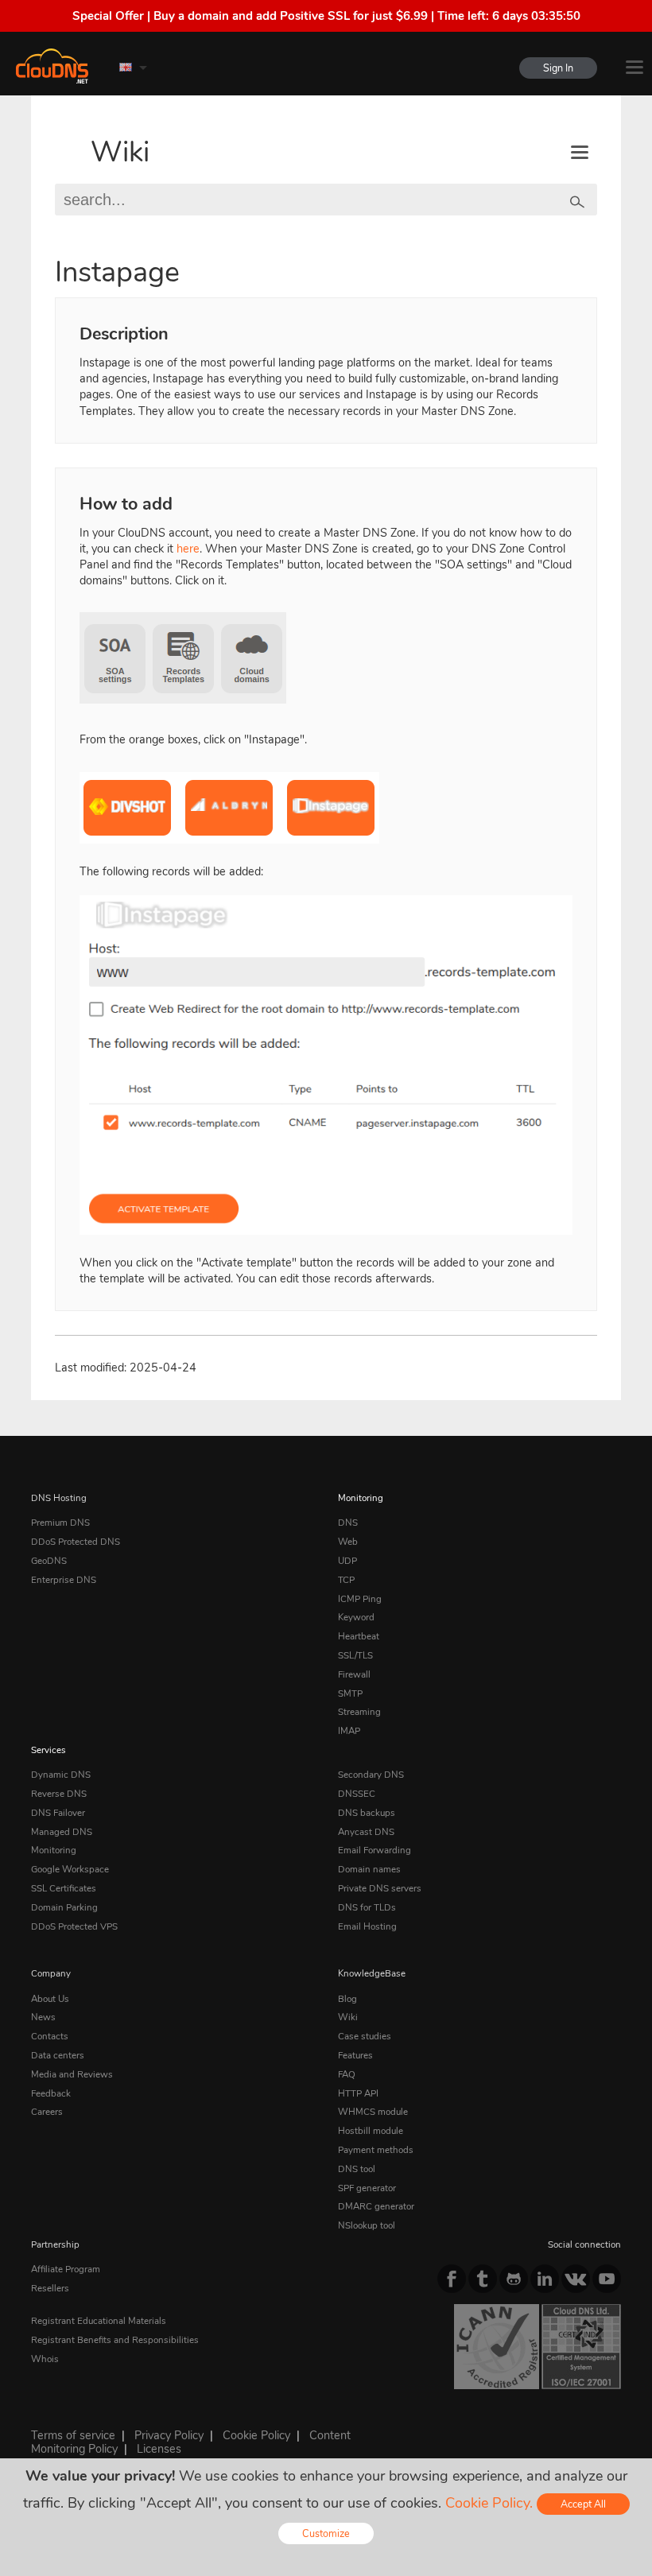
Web (348, 1542)
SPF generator (367, 2188)
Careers (47, 2112)
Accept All (583, 2504)
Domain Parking (64, 1907)
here (188, 549)
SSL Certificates (64, 1888)
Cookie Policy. (489, 2503)
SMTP (350, 1693)
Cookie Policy (256, 2435)
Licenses (159, 2449)
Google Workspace (70, 1869)
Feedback (51, 2093)
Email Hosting (367, 1926)
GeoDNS (49, 1561)
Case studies (365, 2036)
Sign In (558, 68)
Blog (347, 1999)
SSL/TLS (355, 1655)
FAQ (347, 2074)
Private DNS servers (380, 1888)
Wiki (120, 152)
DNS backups (367, 1813)
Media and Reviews (72, 2074)
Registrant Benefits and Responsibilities (115, 2340)
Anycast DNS (366, 1832)
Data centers (58, 2055)
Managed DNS (62, 1832)
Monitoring (361, 1498)
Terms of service (73, 2435)
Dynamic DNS (61, 1775)
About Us (50, 1999)
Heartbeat (359, 1636)
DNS (348, 1523)
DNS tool (357, 2169)
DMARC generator (376, 2206)
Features (355, 2055)
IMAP (349, 1731)
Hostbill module (371, 2131)
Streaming (359, 1712)
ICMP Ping (360, 1599)
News (43, 2017)
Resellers (50, 2288)
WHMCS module (373, 2112)
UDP (347, 1561)
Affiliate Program (66, 2269)
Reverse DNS (59, 1794)
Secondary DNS (371, 1775)
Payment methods (376, 2150)
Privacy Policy (169, 2435)
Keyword (356, 1617)
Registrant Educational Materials (99, 2321)
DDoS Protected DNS (76, 1542)
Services (49, 1750)
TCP (346, 1580)
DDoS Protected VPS (74, 1926)
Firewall (354, 1674)
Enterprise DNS (64, 1580)
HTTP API (358, 2093)
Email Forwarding (375, 1850)
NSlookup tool (367, 2225)
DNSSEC (357, 1794)
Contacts (50, 2036)
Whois (45, 2359)
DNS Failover (58, 1813)
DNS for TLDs (367, 1907)
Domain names (369, 1869)
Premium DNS (60, 1523)
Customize (326, 2533)
